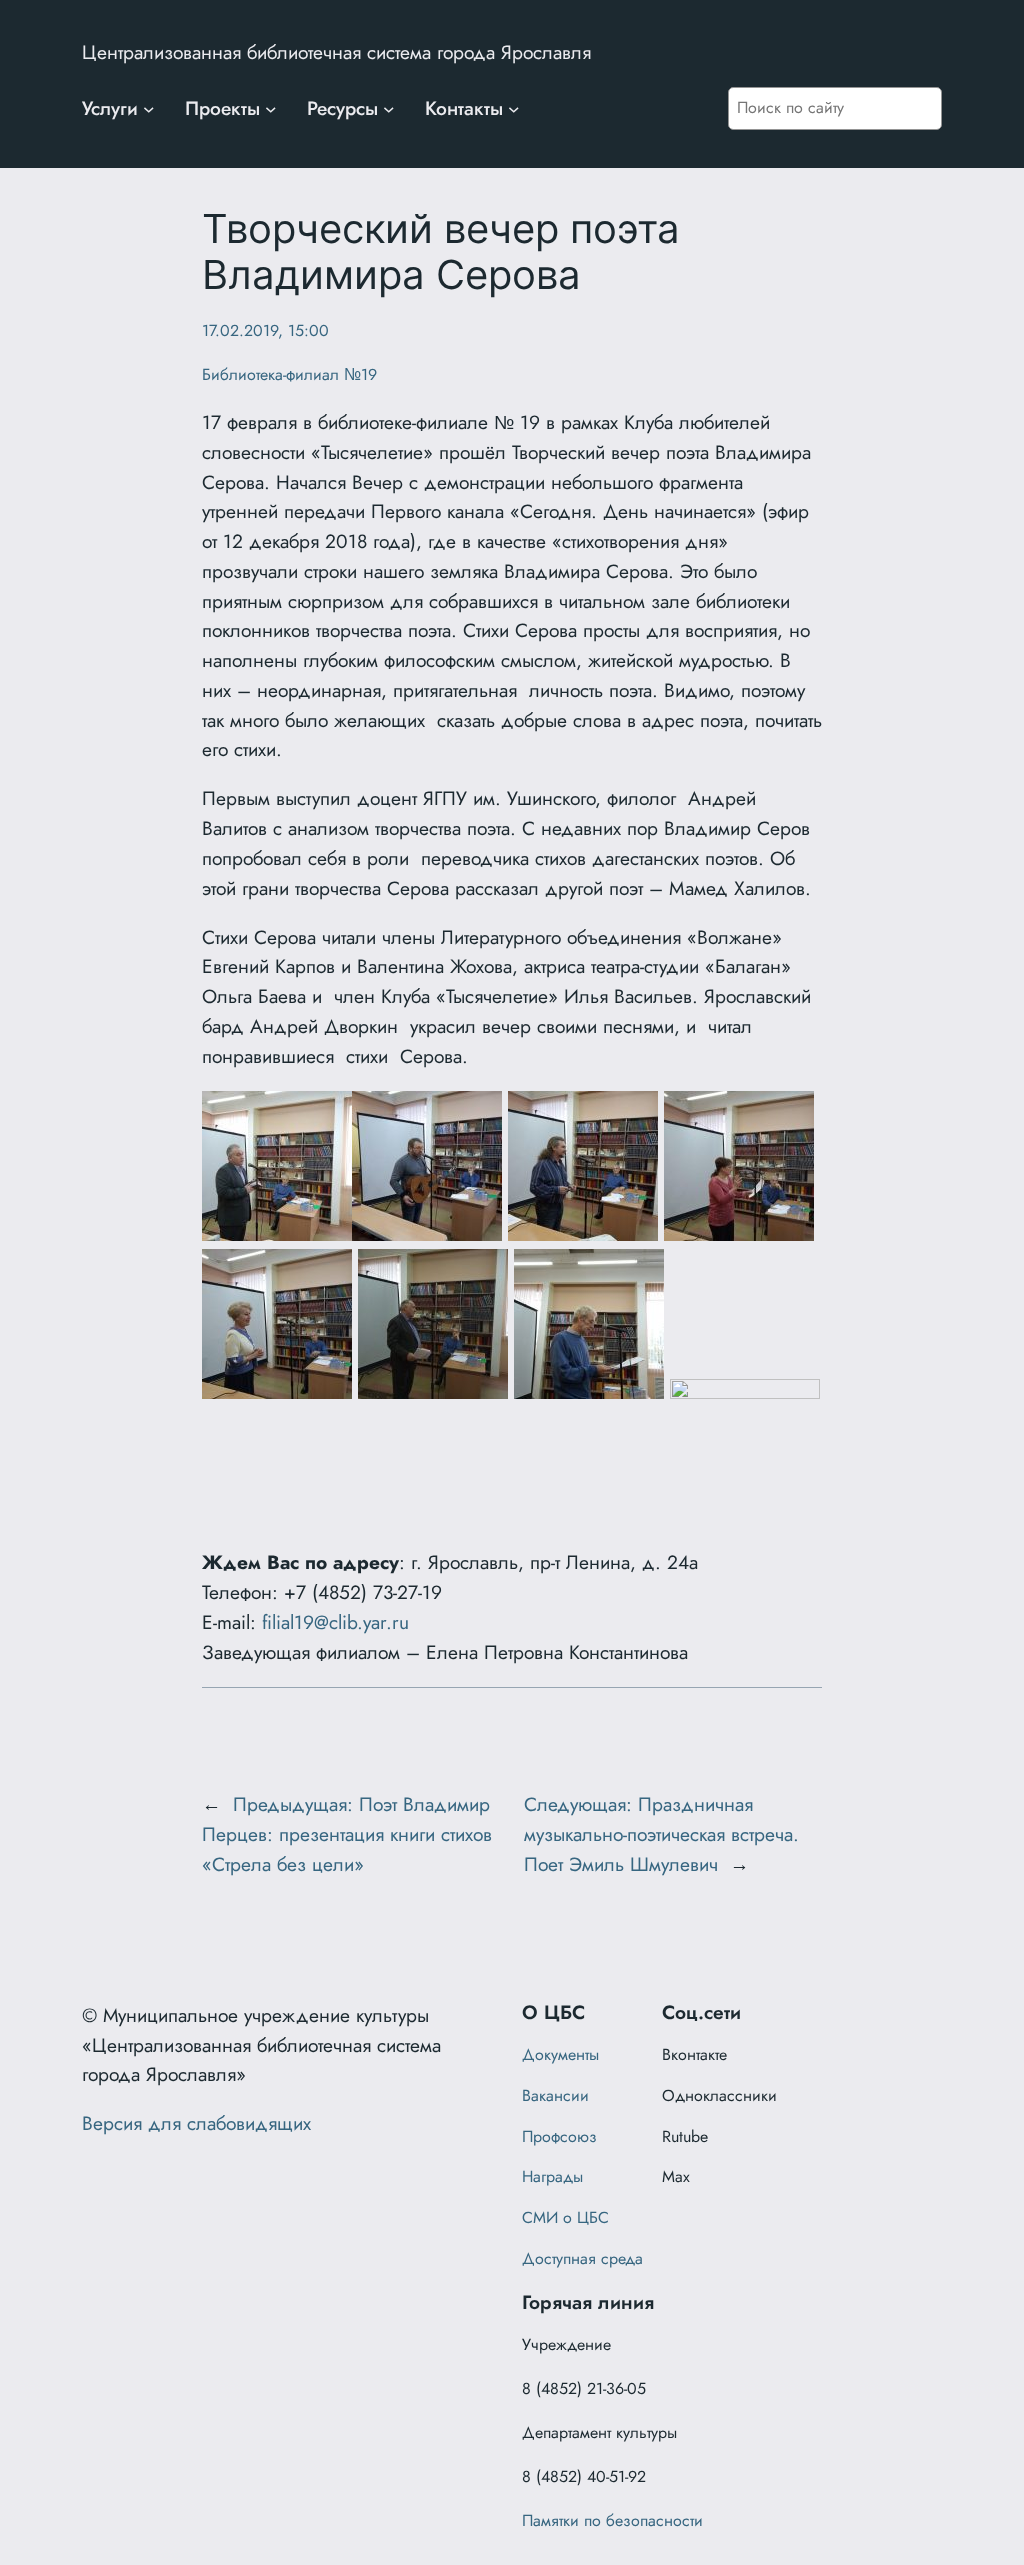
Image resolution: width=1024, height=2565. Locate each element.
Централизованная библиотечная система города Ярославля (336, 52)
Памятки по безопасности (612, 2520)
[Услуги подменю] (149, 109)
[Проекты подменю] (271, 109)
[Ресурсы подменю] (389, 109)
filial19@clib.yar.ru (335, 1622)
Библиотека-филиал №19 (289, 374)
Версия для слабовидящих (196, 2123)
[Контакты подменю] (514, 109)
